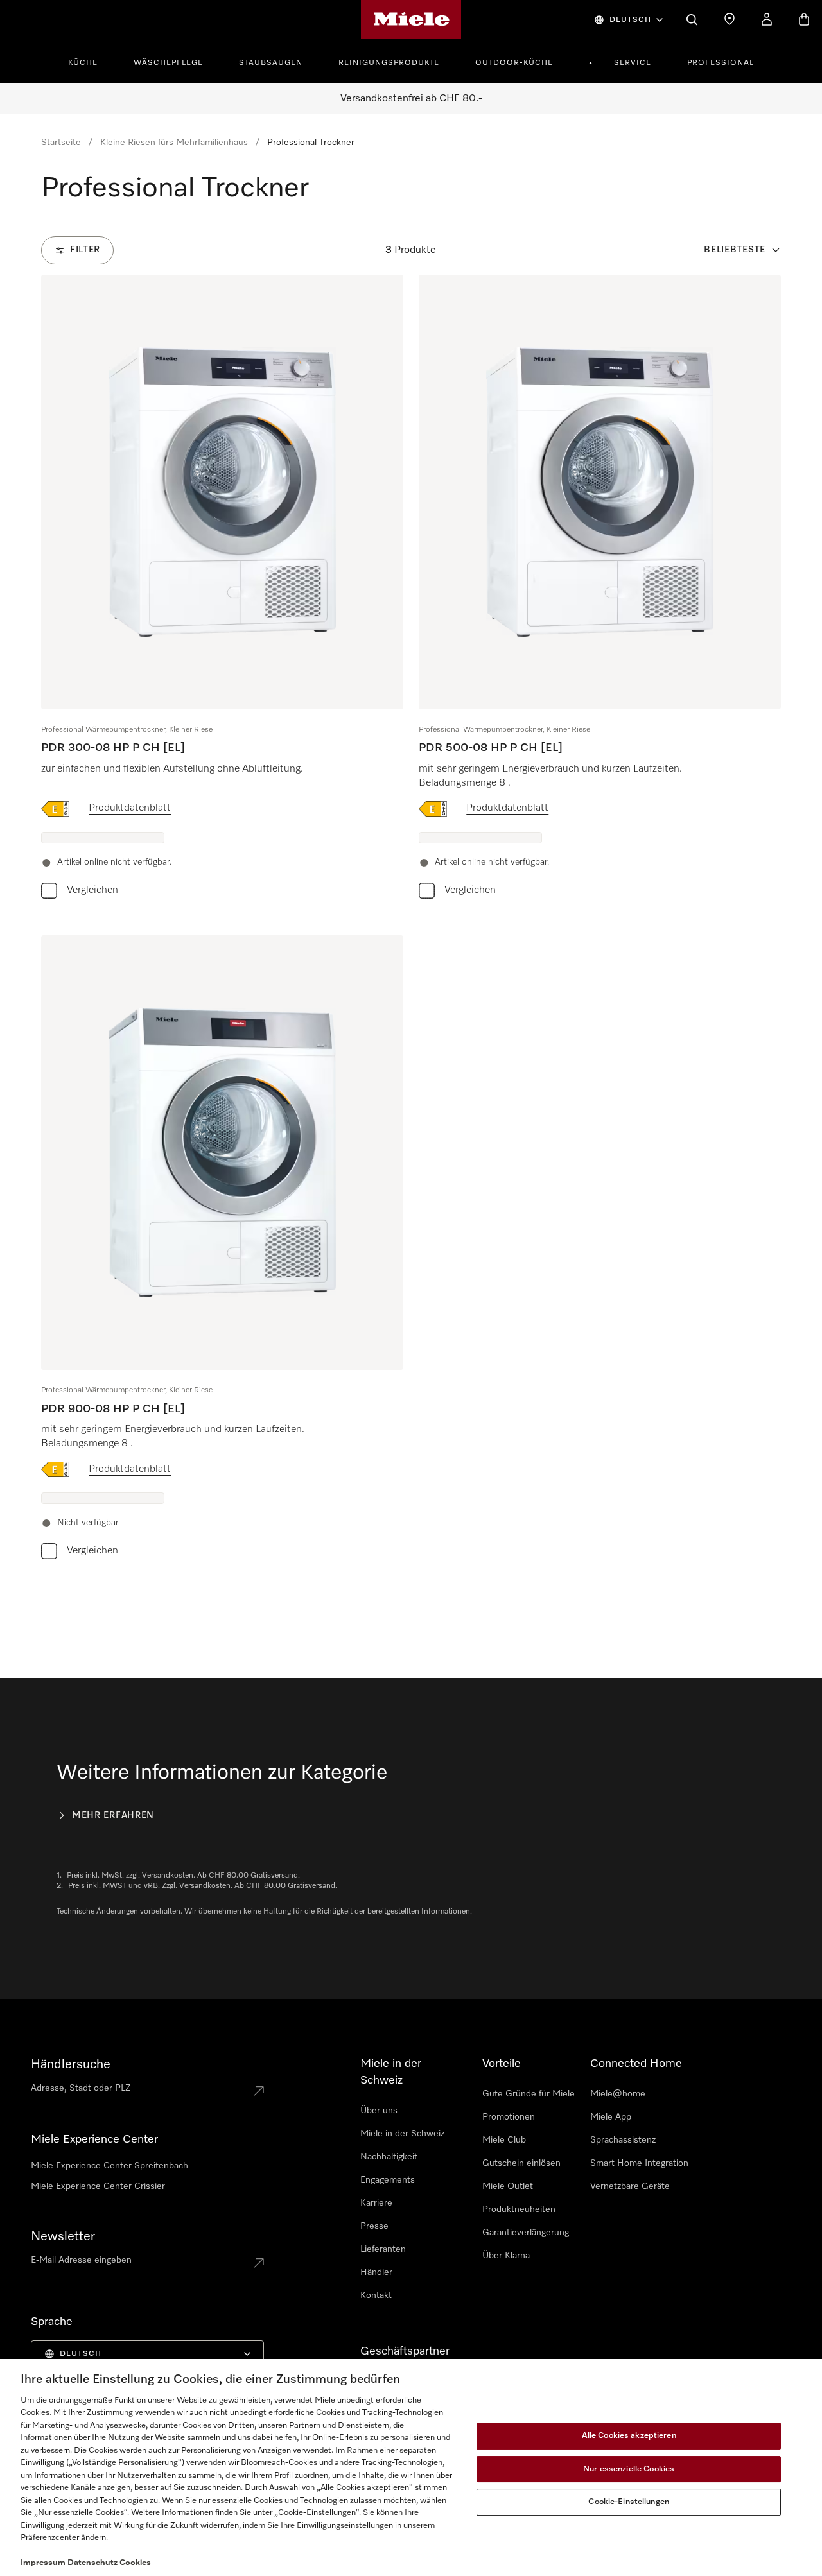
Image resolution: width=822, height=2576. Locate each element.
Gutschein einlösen (521, 2163)
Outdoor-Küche (514, 63)
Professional (721, 63)
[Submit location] (259, 2091)
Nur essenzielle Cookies (629, 2469)
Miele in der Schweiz (402, 2134)
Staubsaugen (271, 63)
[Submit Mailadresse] (259, 2263)
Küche (83, 63)
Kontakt (376, 2295)
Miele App (611, 2117)
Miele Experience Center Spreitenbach (109, 2166)
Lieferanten (383, 2249)
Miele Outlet (508, 2186)
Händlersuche (71, 2064)
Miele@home (618, 2094)
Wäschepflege (168, 63)
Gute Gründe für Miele (529, 2094)
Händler (376, 2272)
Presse (374, 2226)
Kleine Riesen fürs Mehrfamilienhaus (174, 143)
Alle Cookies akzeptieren (629, 2436)
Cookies (135, 2563)
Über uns (379, 2111)
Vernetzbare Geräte (630, 2186)
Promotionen (509, 2117)
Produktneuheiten (519, 2209)
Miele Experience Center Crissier (98, 2186)
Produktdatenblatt (130, 808)
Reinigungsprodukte (389, 63)
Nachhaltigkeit (389, 2157)
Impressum (43, 2563)
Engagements (388, 2180)
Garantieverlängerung (526, 2233)
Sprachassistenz (623, 2140)
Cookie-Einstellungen (629, 2502)
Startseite (61, 143)
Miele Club (504, 2140)
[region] (411, 2468)
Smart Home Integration (639, 2163)
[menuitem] (90, 61)
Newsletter (63, 2236)
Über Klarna (506, 2256)
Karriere (376, 2203)
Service (633, 63)
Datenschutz (92, 2563)
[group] (222, 590)
